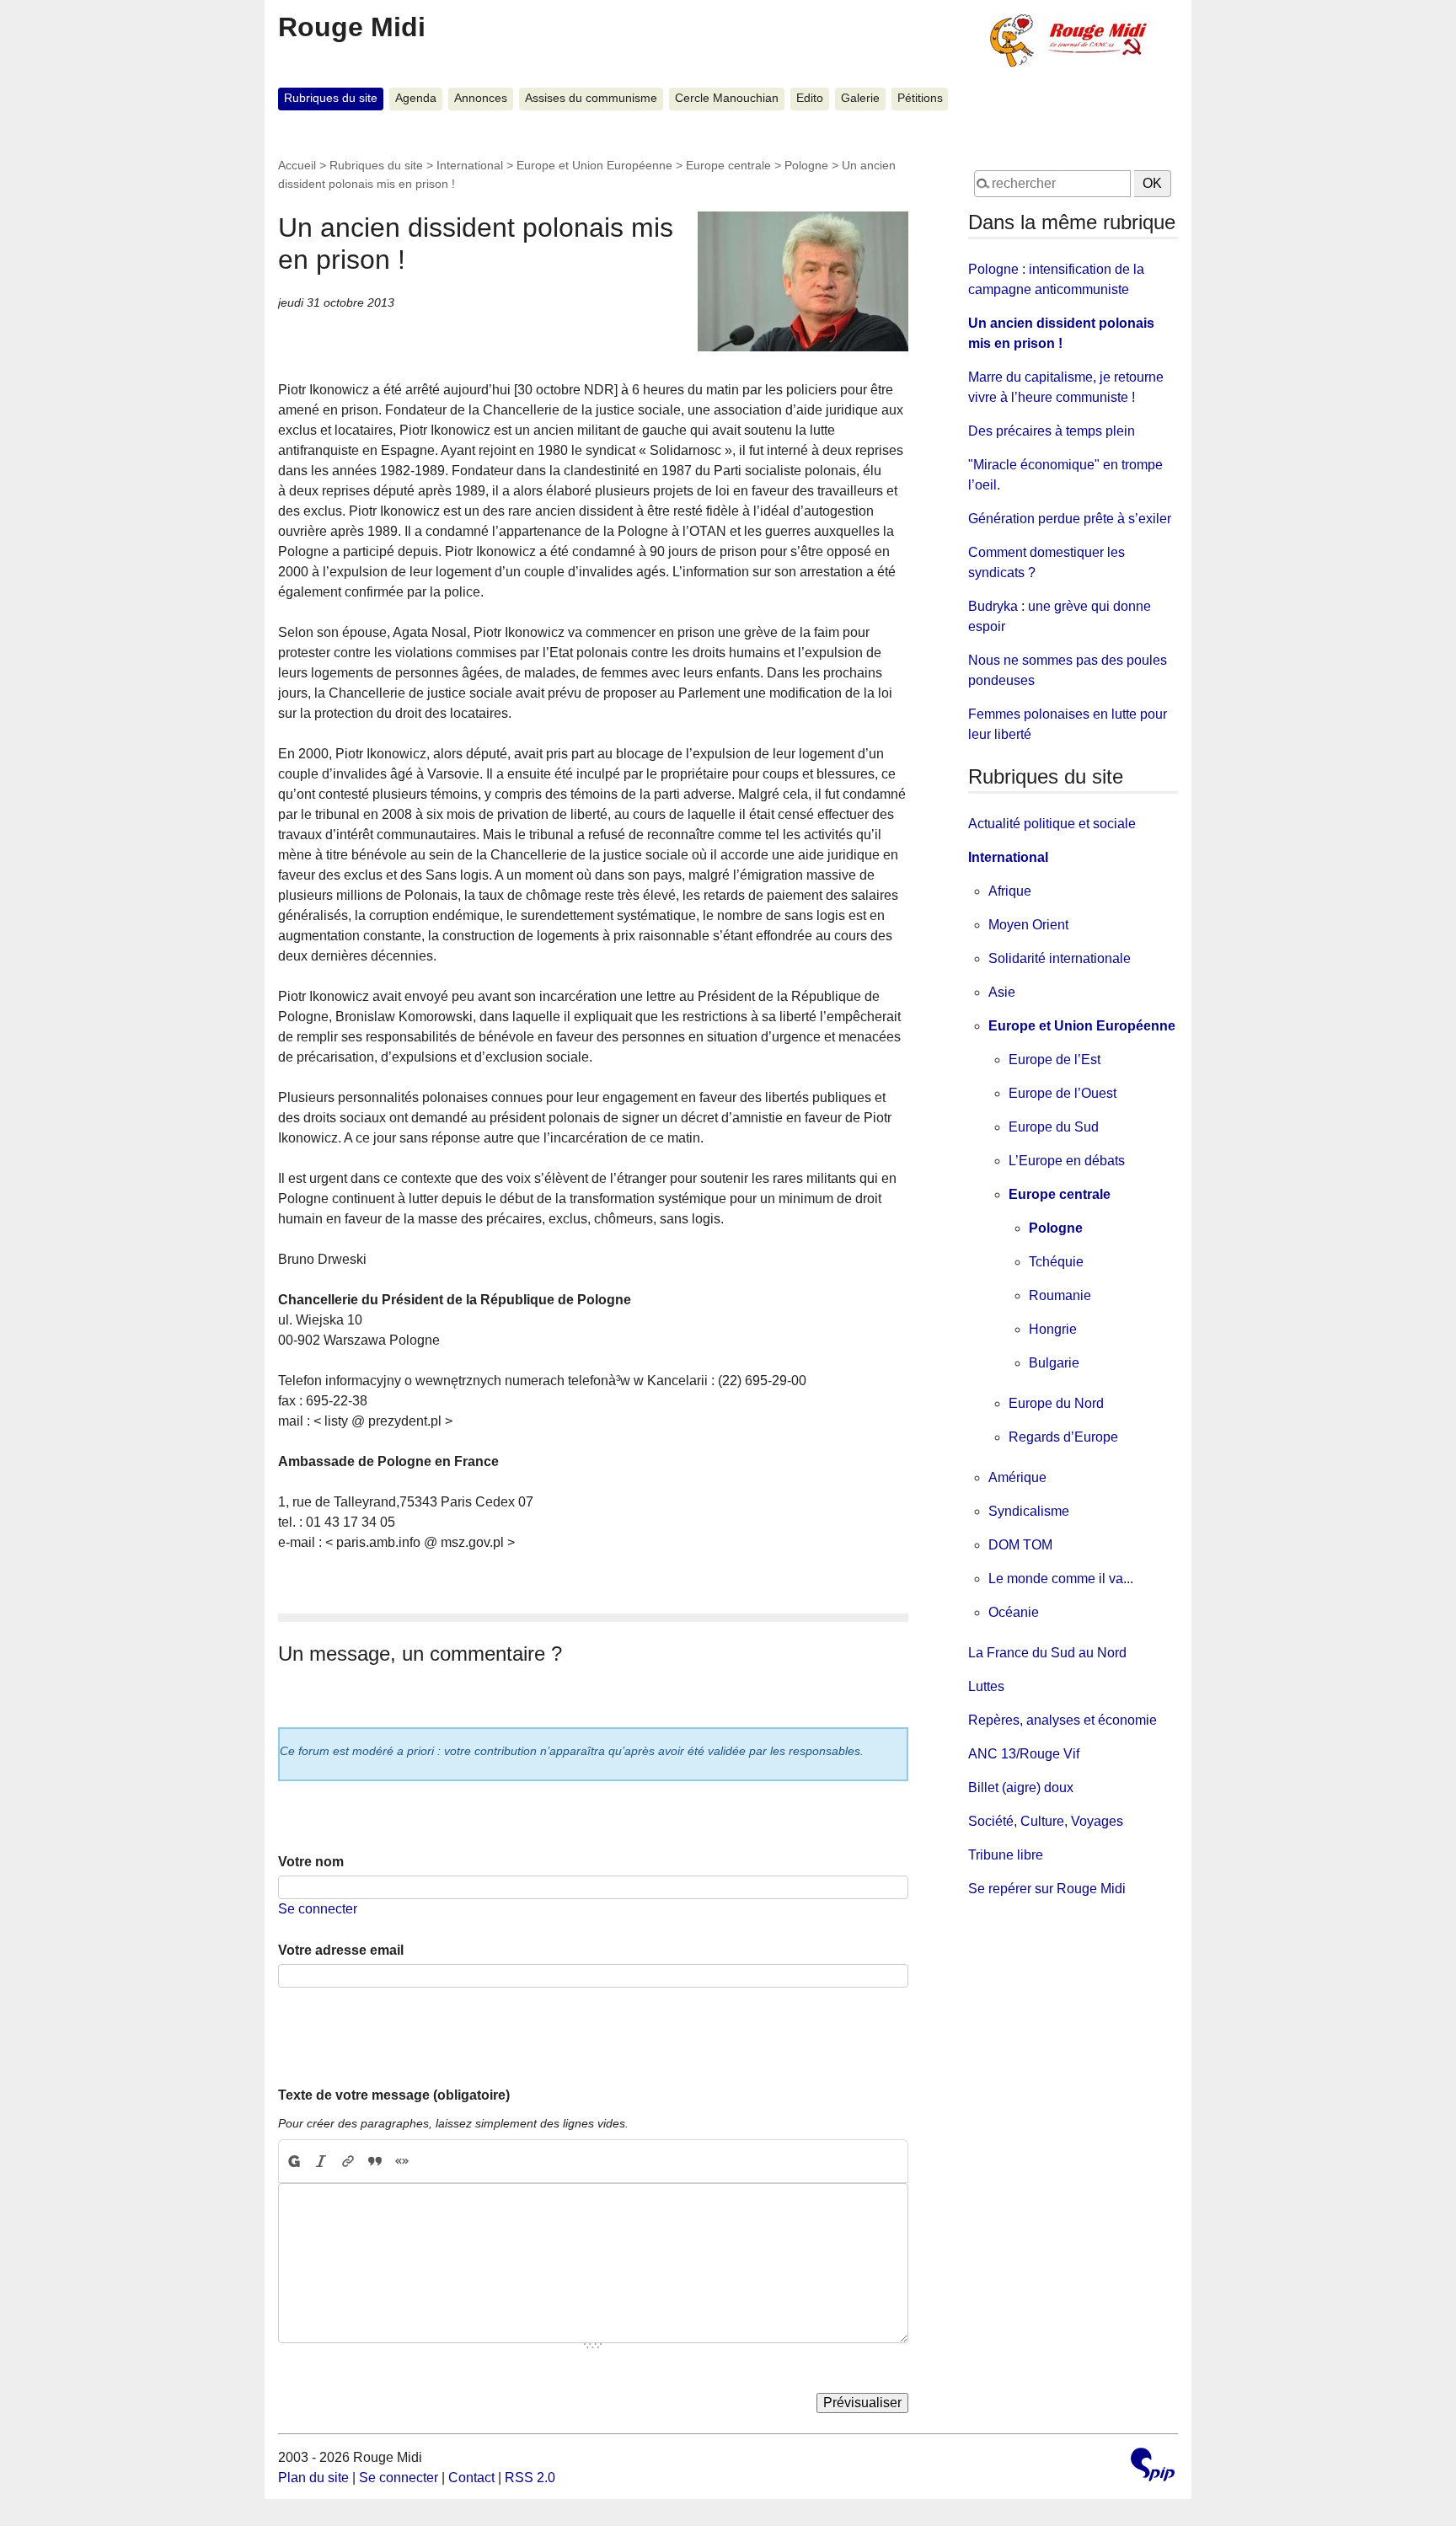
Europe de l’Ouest (1063, 1093)
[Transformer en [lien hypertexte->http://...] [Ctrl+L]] (348, 2161)
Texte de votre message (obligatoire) (394, 2095)
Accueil (297, 165)
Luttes (986, 1686)
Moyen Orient (1028, 925)
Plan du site (313, 2478)
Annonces (481, 98)
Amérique (1017, 1477)
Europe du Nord (1056, 1403)
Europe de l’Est (1055, 1060)
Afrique (1010, 891)
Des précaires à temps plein (1052, 431)
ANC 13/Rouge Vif (1024, 1754)
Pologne (806, 165)
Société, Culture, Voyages (1046, 1821)
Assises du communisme (591, 98)
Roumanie (1060, 1295)
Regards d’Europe (1063, 1437)
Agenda (416, 98)
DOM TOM (1020, 1545)
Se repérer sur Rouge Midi (1047, 1889)
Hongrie (1053, 1329)
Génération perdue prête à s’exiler (1070, 519)
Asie (1002, 992)
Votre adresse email (341, 1950)
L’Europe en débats (1067, 1161)
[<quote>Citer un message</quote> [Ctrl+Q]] (375, 2161)
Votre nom (311, 1862)
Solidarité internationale (1060, 958)
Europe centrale (728, 165)
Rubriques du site (331, 98)
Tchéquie (1056, 1262)
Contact (471, 2478)
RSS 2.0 (530, 2478)
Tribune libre (1006, 1855)
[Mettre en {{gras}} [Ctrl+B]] (293, 2161)
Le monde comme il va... (1061, 1579)
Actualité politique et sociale (1052, 824)
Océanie (1014, 1612)
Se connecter (318, 1909)
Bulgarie (1054, 1363)
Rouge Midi (352, 27)
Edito (810, 98)
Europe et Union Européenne (594, 165)
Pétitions (920, 98)
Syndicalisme (1029, 1511)
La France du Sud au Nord (1047, 1653)
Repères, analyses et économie (1063, 1720)
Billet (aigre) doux (1021, 1787)
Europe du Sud (1054, 1127)
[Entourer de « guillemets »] (402, 2161)
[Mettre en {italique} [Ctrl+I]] (321, 2161)
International (470, 165)
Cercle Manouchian (727, 98)
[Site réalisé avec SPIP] (1153, 2467)
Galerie (860, 98)
